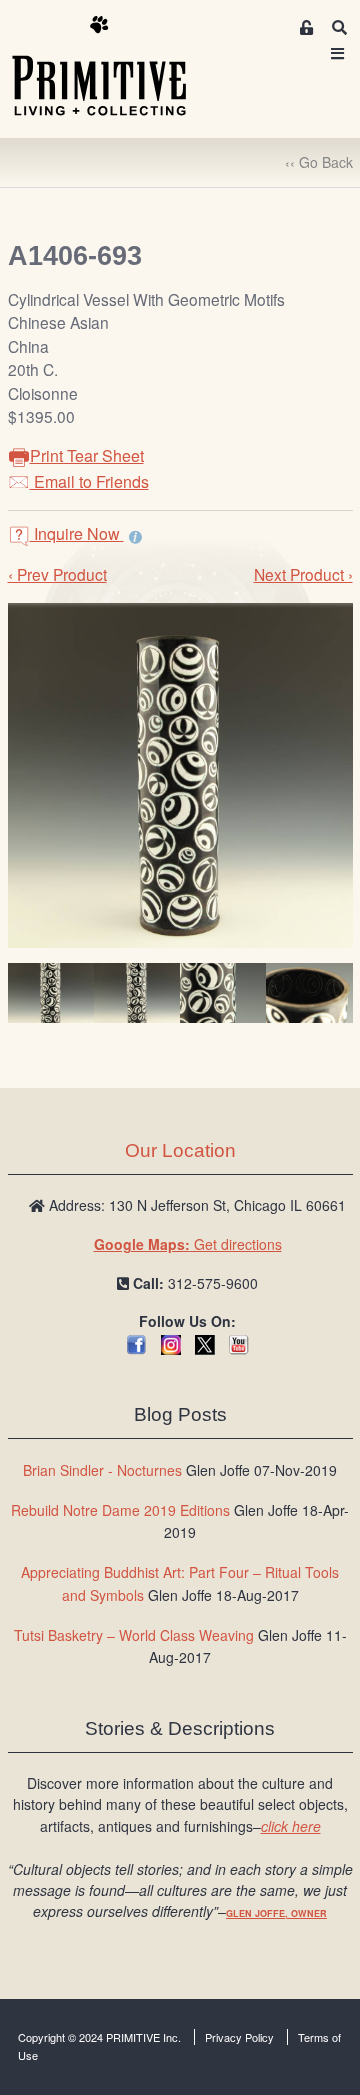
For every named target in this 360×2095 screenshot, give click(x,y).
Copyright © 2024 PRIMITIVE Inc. (99, 2037)
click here (291, 1826)
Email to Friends (89, 481)
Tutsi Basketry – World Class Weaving (134, 1635)
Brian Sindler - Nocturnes (102, 1470)
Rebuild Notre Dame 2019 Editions (120, 1510)
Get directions (188, 1244)
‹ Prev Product (57, 574)
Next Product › (303, 574)
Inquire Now (77, 533)
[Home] (114, 67)
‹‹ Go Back (319, 162)
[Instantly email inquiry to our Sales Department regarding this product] (135, 536)
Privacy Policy (239, 2037)
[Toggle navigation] (338, 53)
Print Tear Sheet (87, 455)
